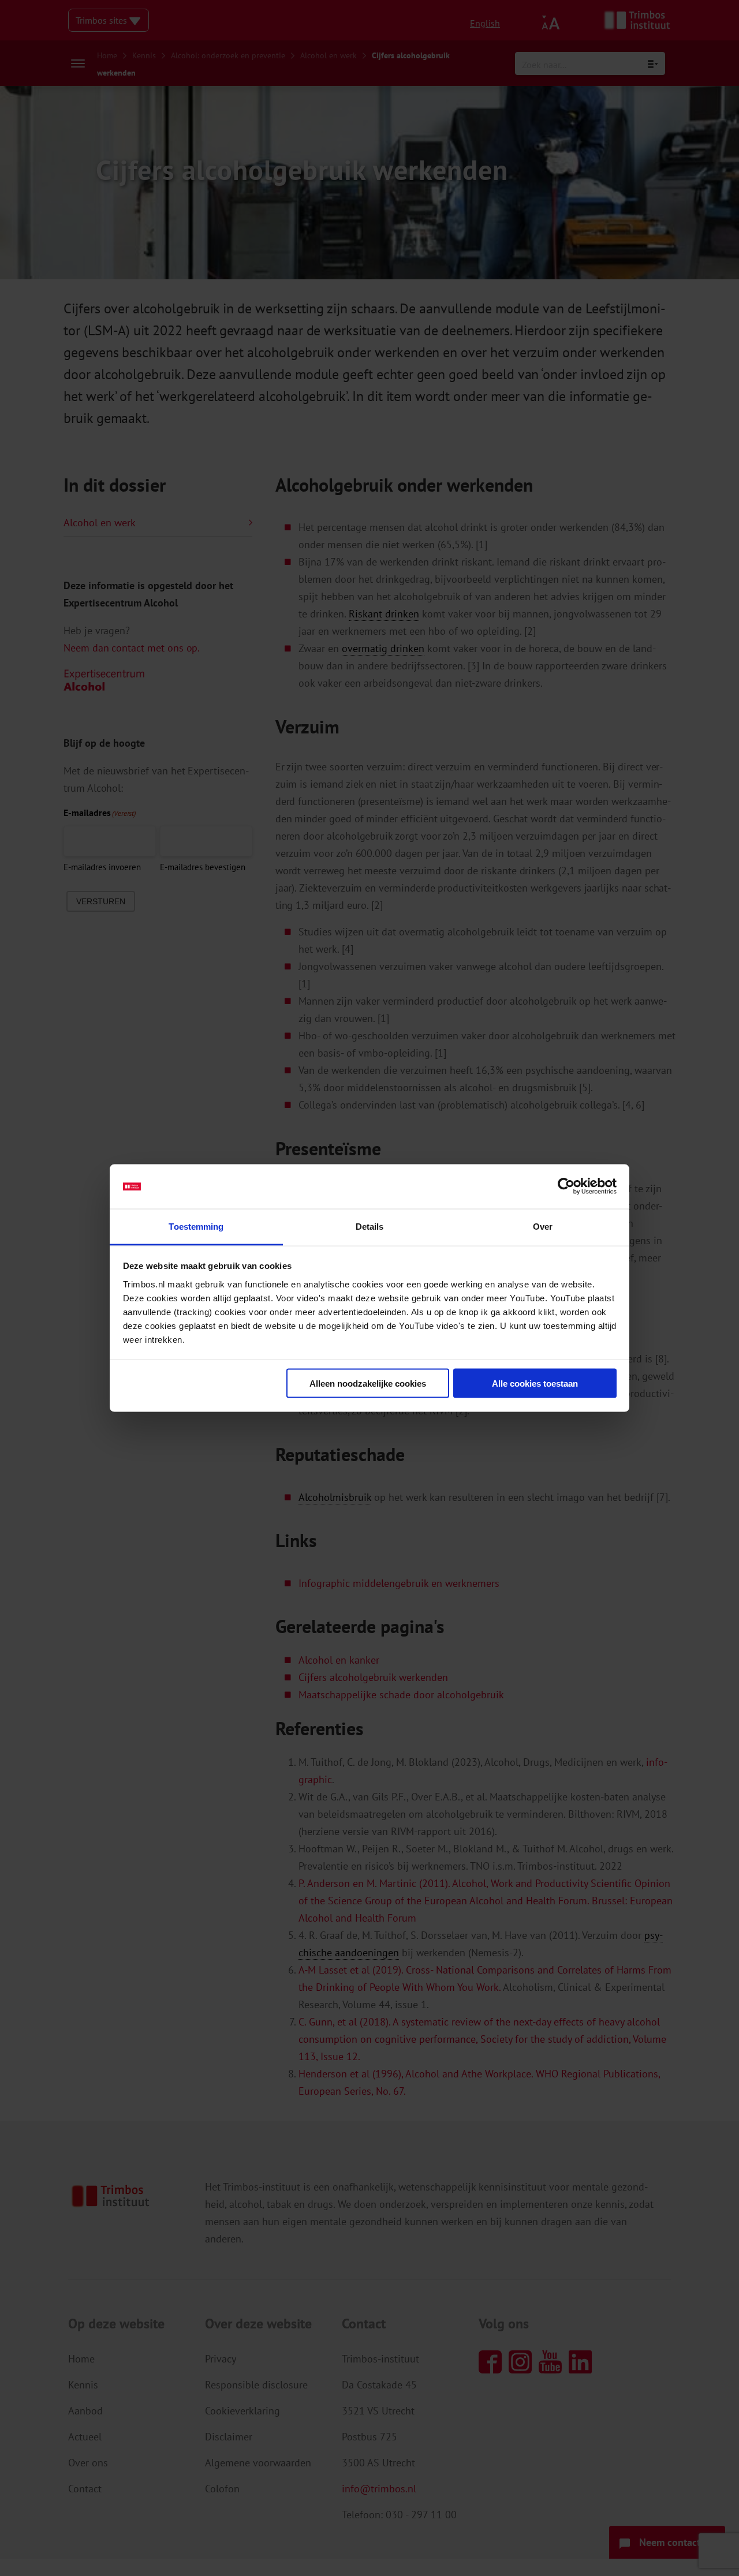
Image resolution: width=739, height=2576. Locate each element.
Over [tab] (543, 1226)
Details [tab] (370, 1226)
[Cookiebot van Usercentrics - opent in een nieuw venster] (566, 1186)
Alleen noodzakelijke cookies (368, 1384)
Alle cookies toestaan (535, 1384)
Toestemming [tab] (196, 1226)
